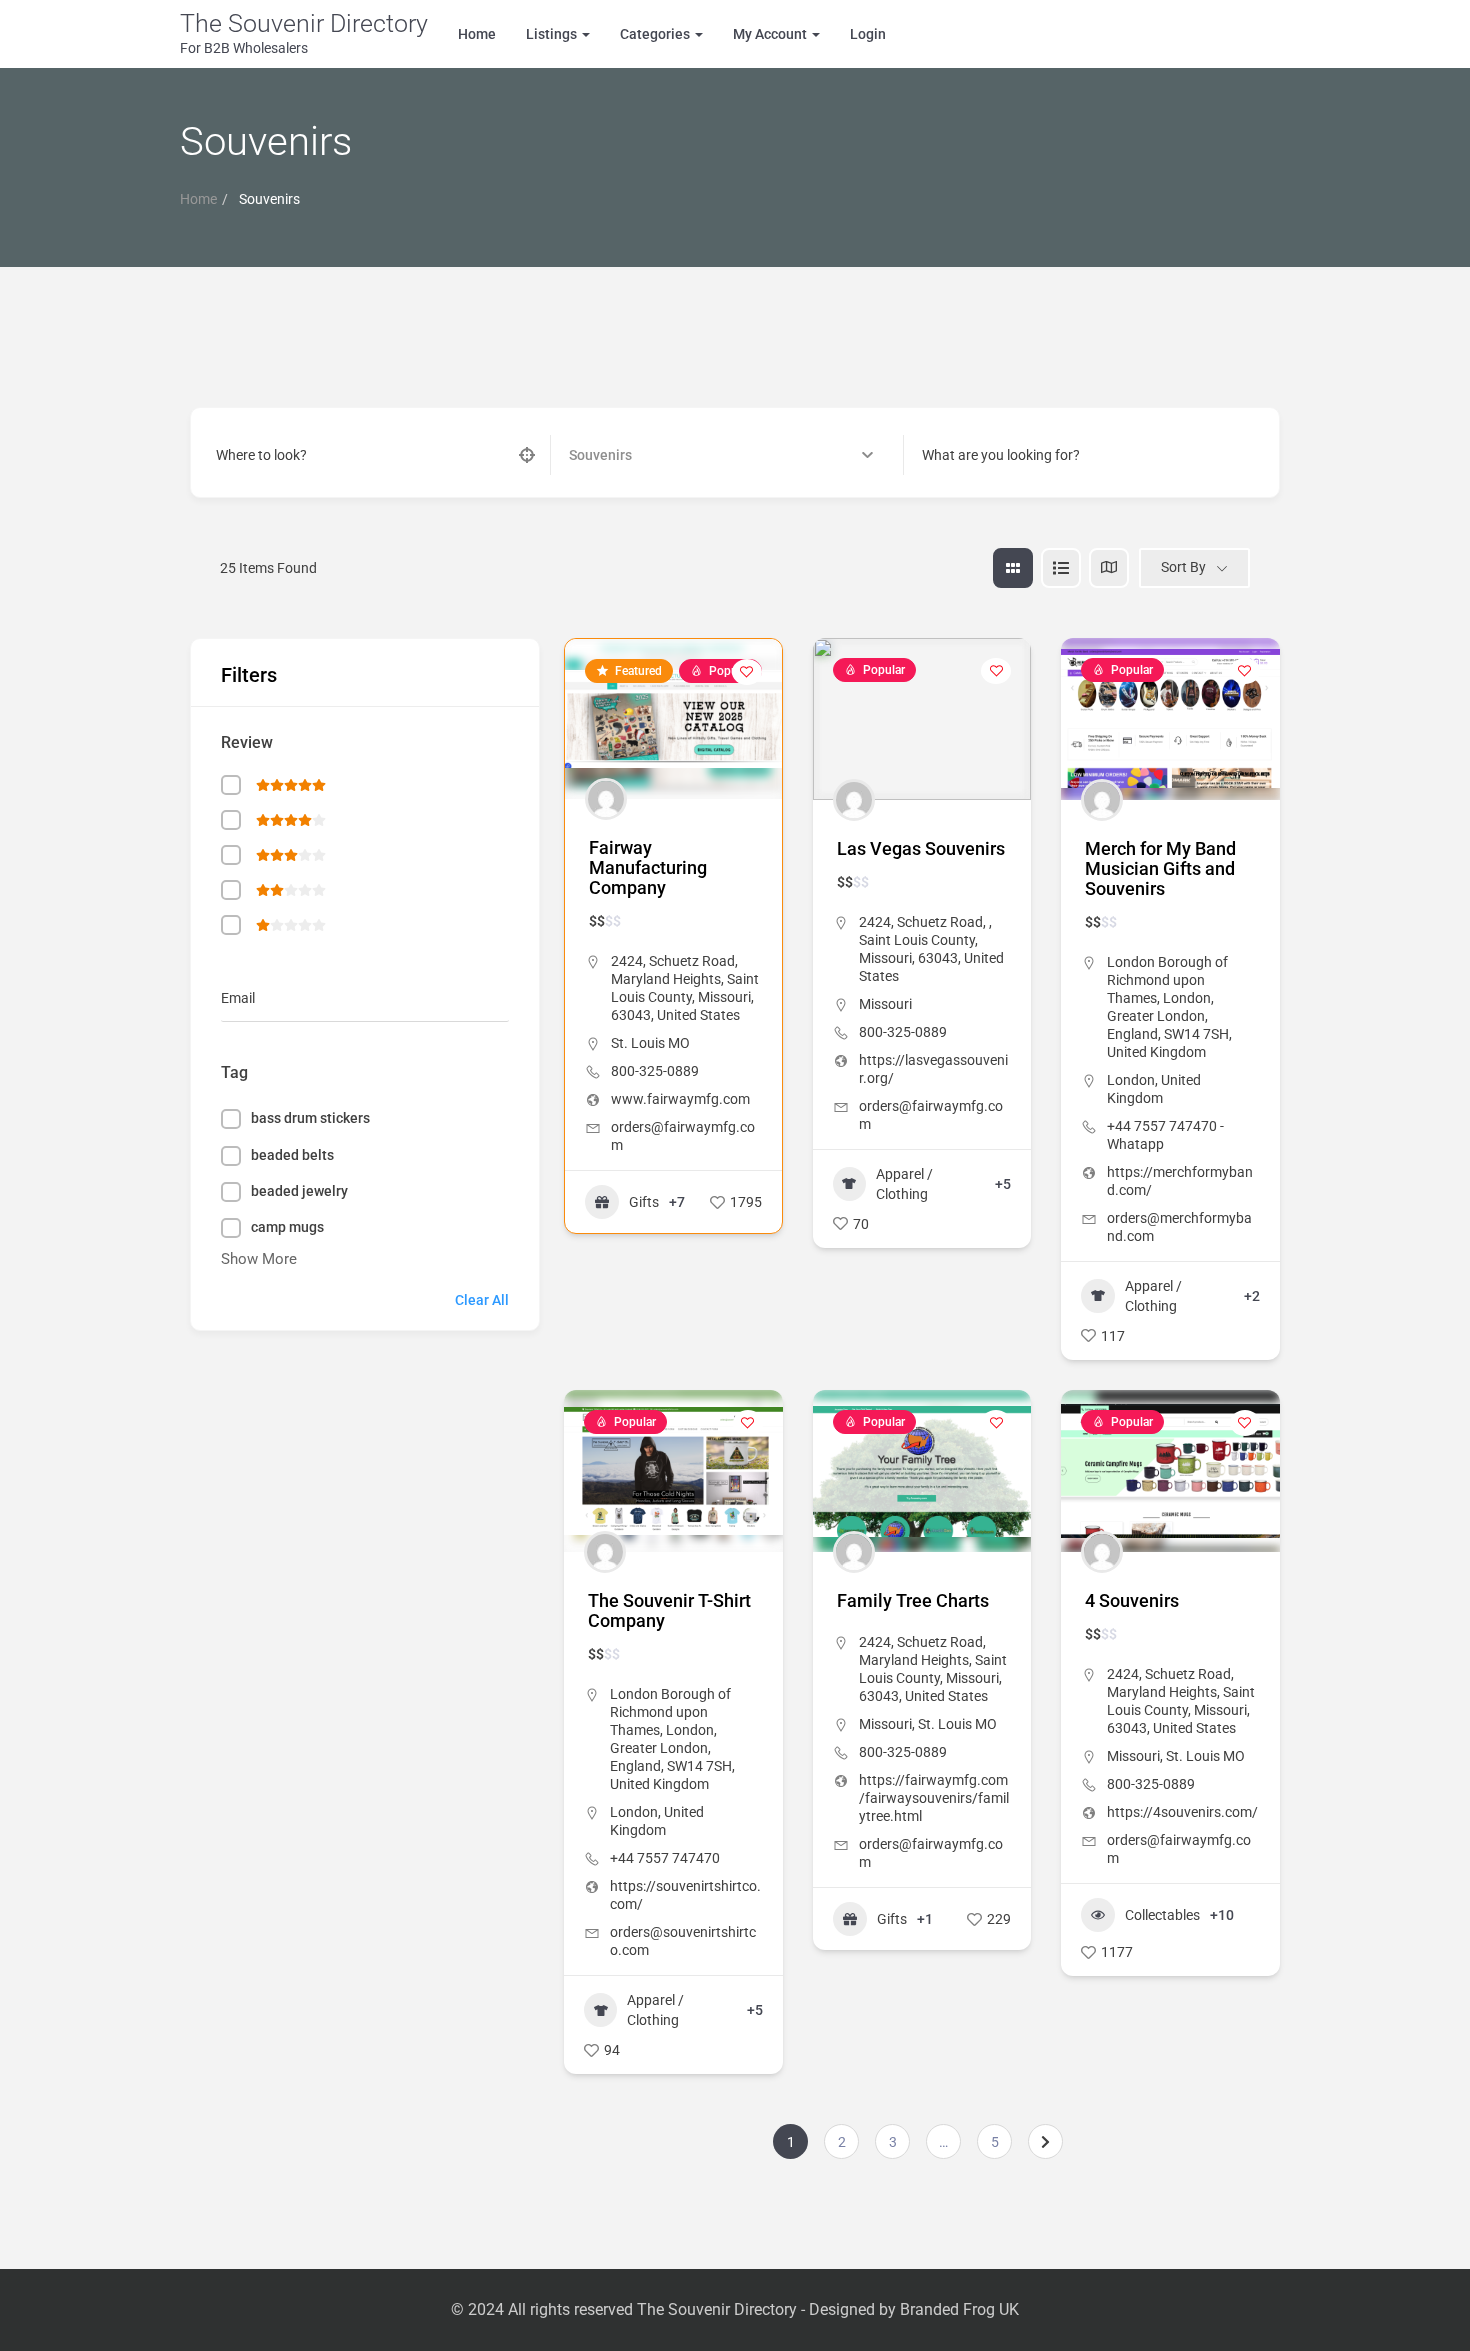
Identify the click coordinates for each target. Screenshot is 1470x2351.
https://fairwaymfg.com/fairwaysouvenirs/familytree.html (934, 1798)
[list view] (1061, 568)
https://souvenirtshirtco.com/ (685, 1895)
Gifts (644, 1202)
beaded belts (292, 1155)
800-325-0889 (655, 1071)
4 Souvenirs (1132, 1600)
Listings (553, 34)
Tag (234, 1072)
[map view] (1109, 568)
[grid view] (1013, 568)
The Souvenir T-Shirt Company (669, 1610)
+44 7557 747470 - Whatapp (1165, 1135)
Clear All (482, 1300)
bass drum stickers (310, 1118)
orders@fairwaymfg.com (683, 1136)
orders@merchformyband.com (1179, 1227)
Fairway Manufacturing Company (648, 867)
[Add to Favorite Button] (747, 672)
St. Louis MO (650, 1043)
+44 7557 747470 (665, 1858)
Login (868, 34)
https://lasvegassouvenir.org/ (933, 1069)
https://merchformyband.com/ (1180, 1181)
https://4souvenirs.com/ (1182, 1812)
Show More (259, 1259)
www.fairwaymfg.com (680, 1099)
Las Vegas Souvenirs (921, 848)
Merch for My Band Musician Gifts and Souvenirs (1160, 868)
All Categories (611, 455)
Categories (656, 34)
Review (247, 742)
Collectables (1162, 1915)
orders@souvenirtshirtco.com (683, 1941)
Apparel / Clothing (904, 1184)
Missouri (885, 1004)
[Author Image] (606, 799)
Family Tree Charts (913, 1600)
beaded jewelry (299, 1191)
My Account (771, 34)
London (1131, 1080)
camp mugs (287, 1227)
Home (477, 34)
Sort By (1183, 567)
